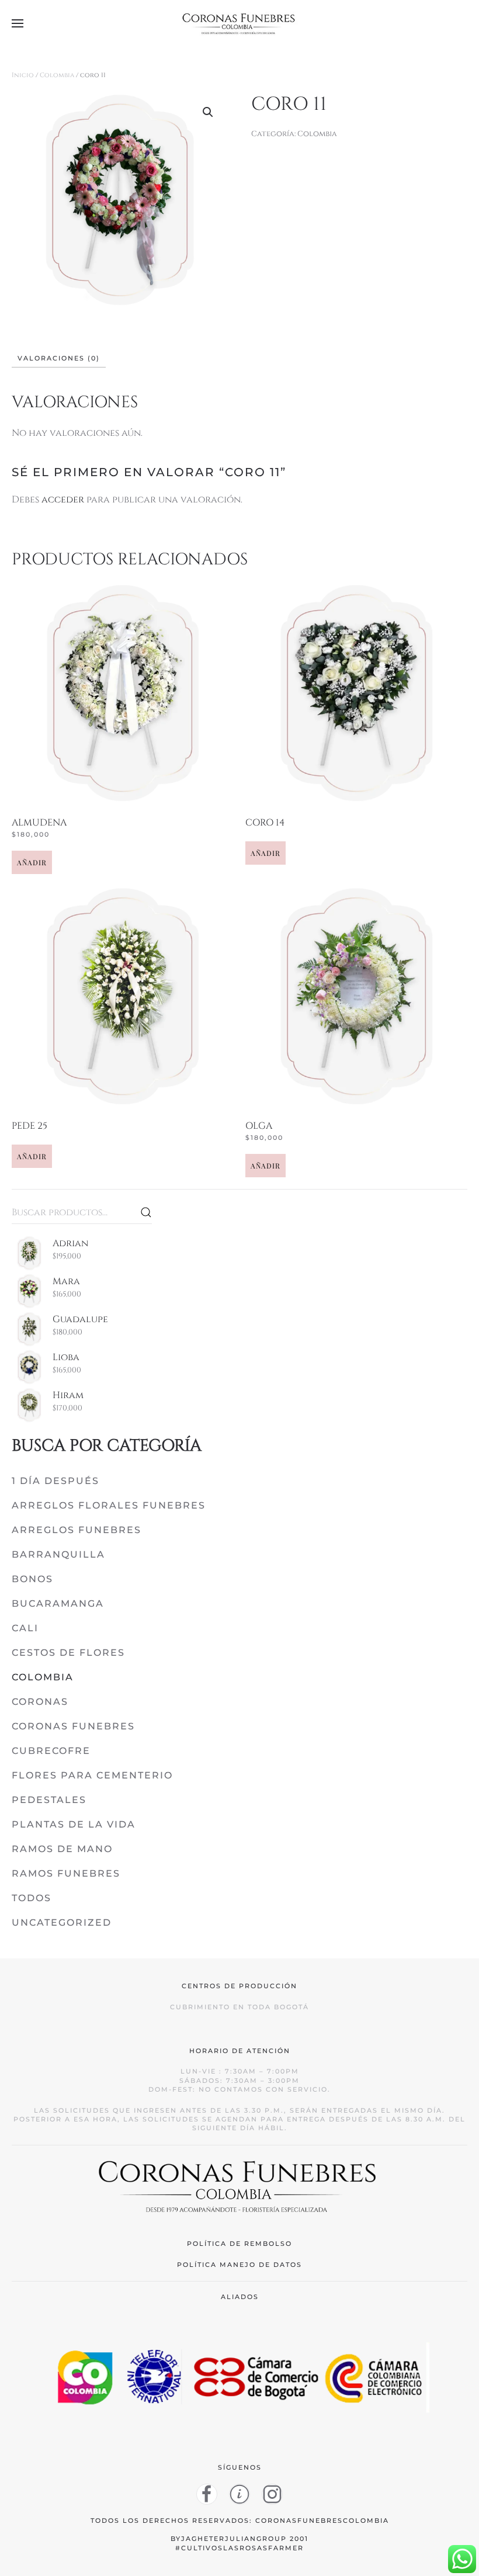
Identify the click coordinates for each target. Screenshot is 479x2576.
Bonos (32, 1579)
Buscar (146, 1212)
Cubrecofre (51, 1751)
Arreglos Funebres (77, 1530)
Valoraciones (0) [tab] (59, 358)
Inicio (23, 75)
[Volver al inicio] (239, 23)
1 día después (55, 1481)
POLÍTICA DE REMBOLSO (239, 2244)
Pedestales (49, 1800)
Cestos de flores (68, 1653)
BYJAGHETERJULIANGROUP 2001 (239, 2539)
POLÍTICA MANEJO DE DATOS (239, 2265)
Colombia (57, 75)
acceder (63, 500)
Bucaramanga (58, 1604)
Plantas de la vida (74, 1824)
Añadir (32, 862)
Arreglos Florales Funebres (109, 1505)
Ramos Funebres (66, 1873)
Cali (25, 1628)
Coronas (40, 1702)
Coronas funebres (73, 1726)
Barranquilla (58, 1554)
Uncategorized (62, 1923)
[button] (18, 23)
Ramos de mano (62, 1849)
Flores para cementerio (92, 1775)
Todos (32, 1898)
